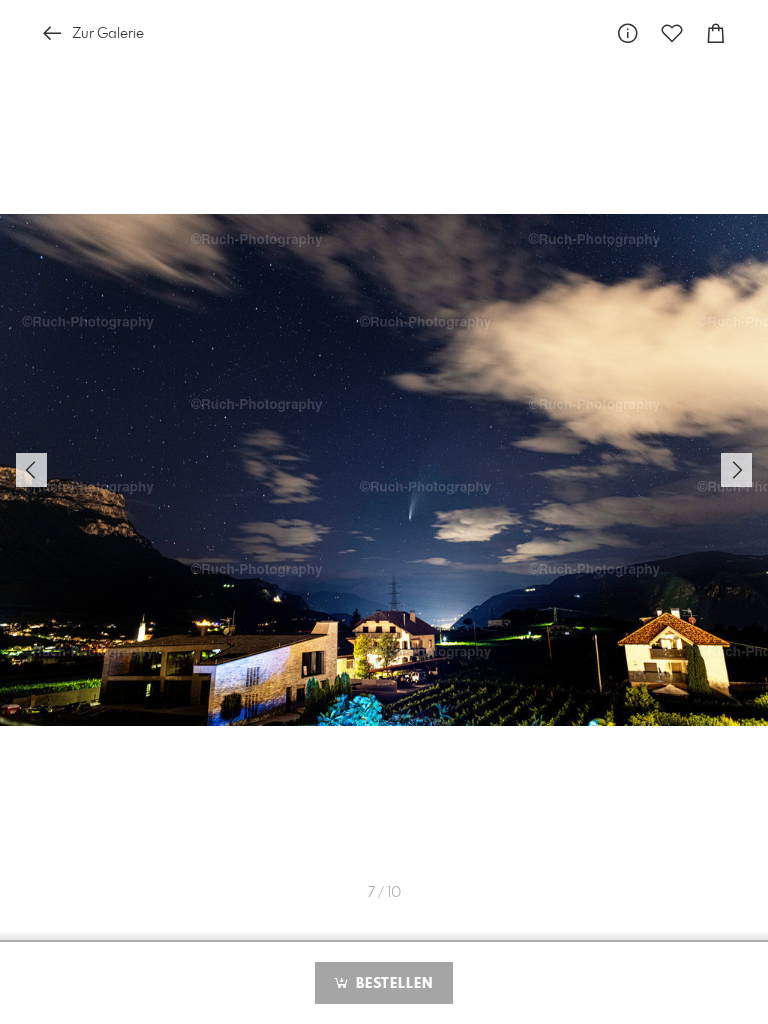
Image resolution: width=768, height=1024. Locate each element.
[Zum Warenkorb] (716, 33)
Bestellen (392, 984)
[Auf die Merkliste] (672, 33)
